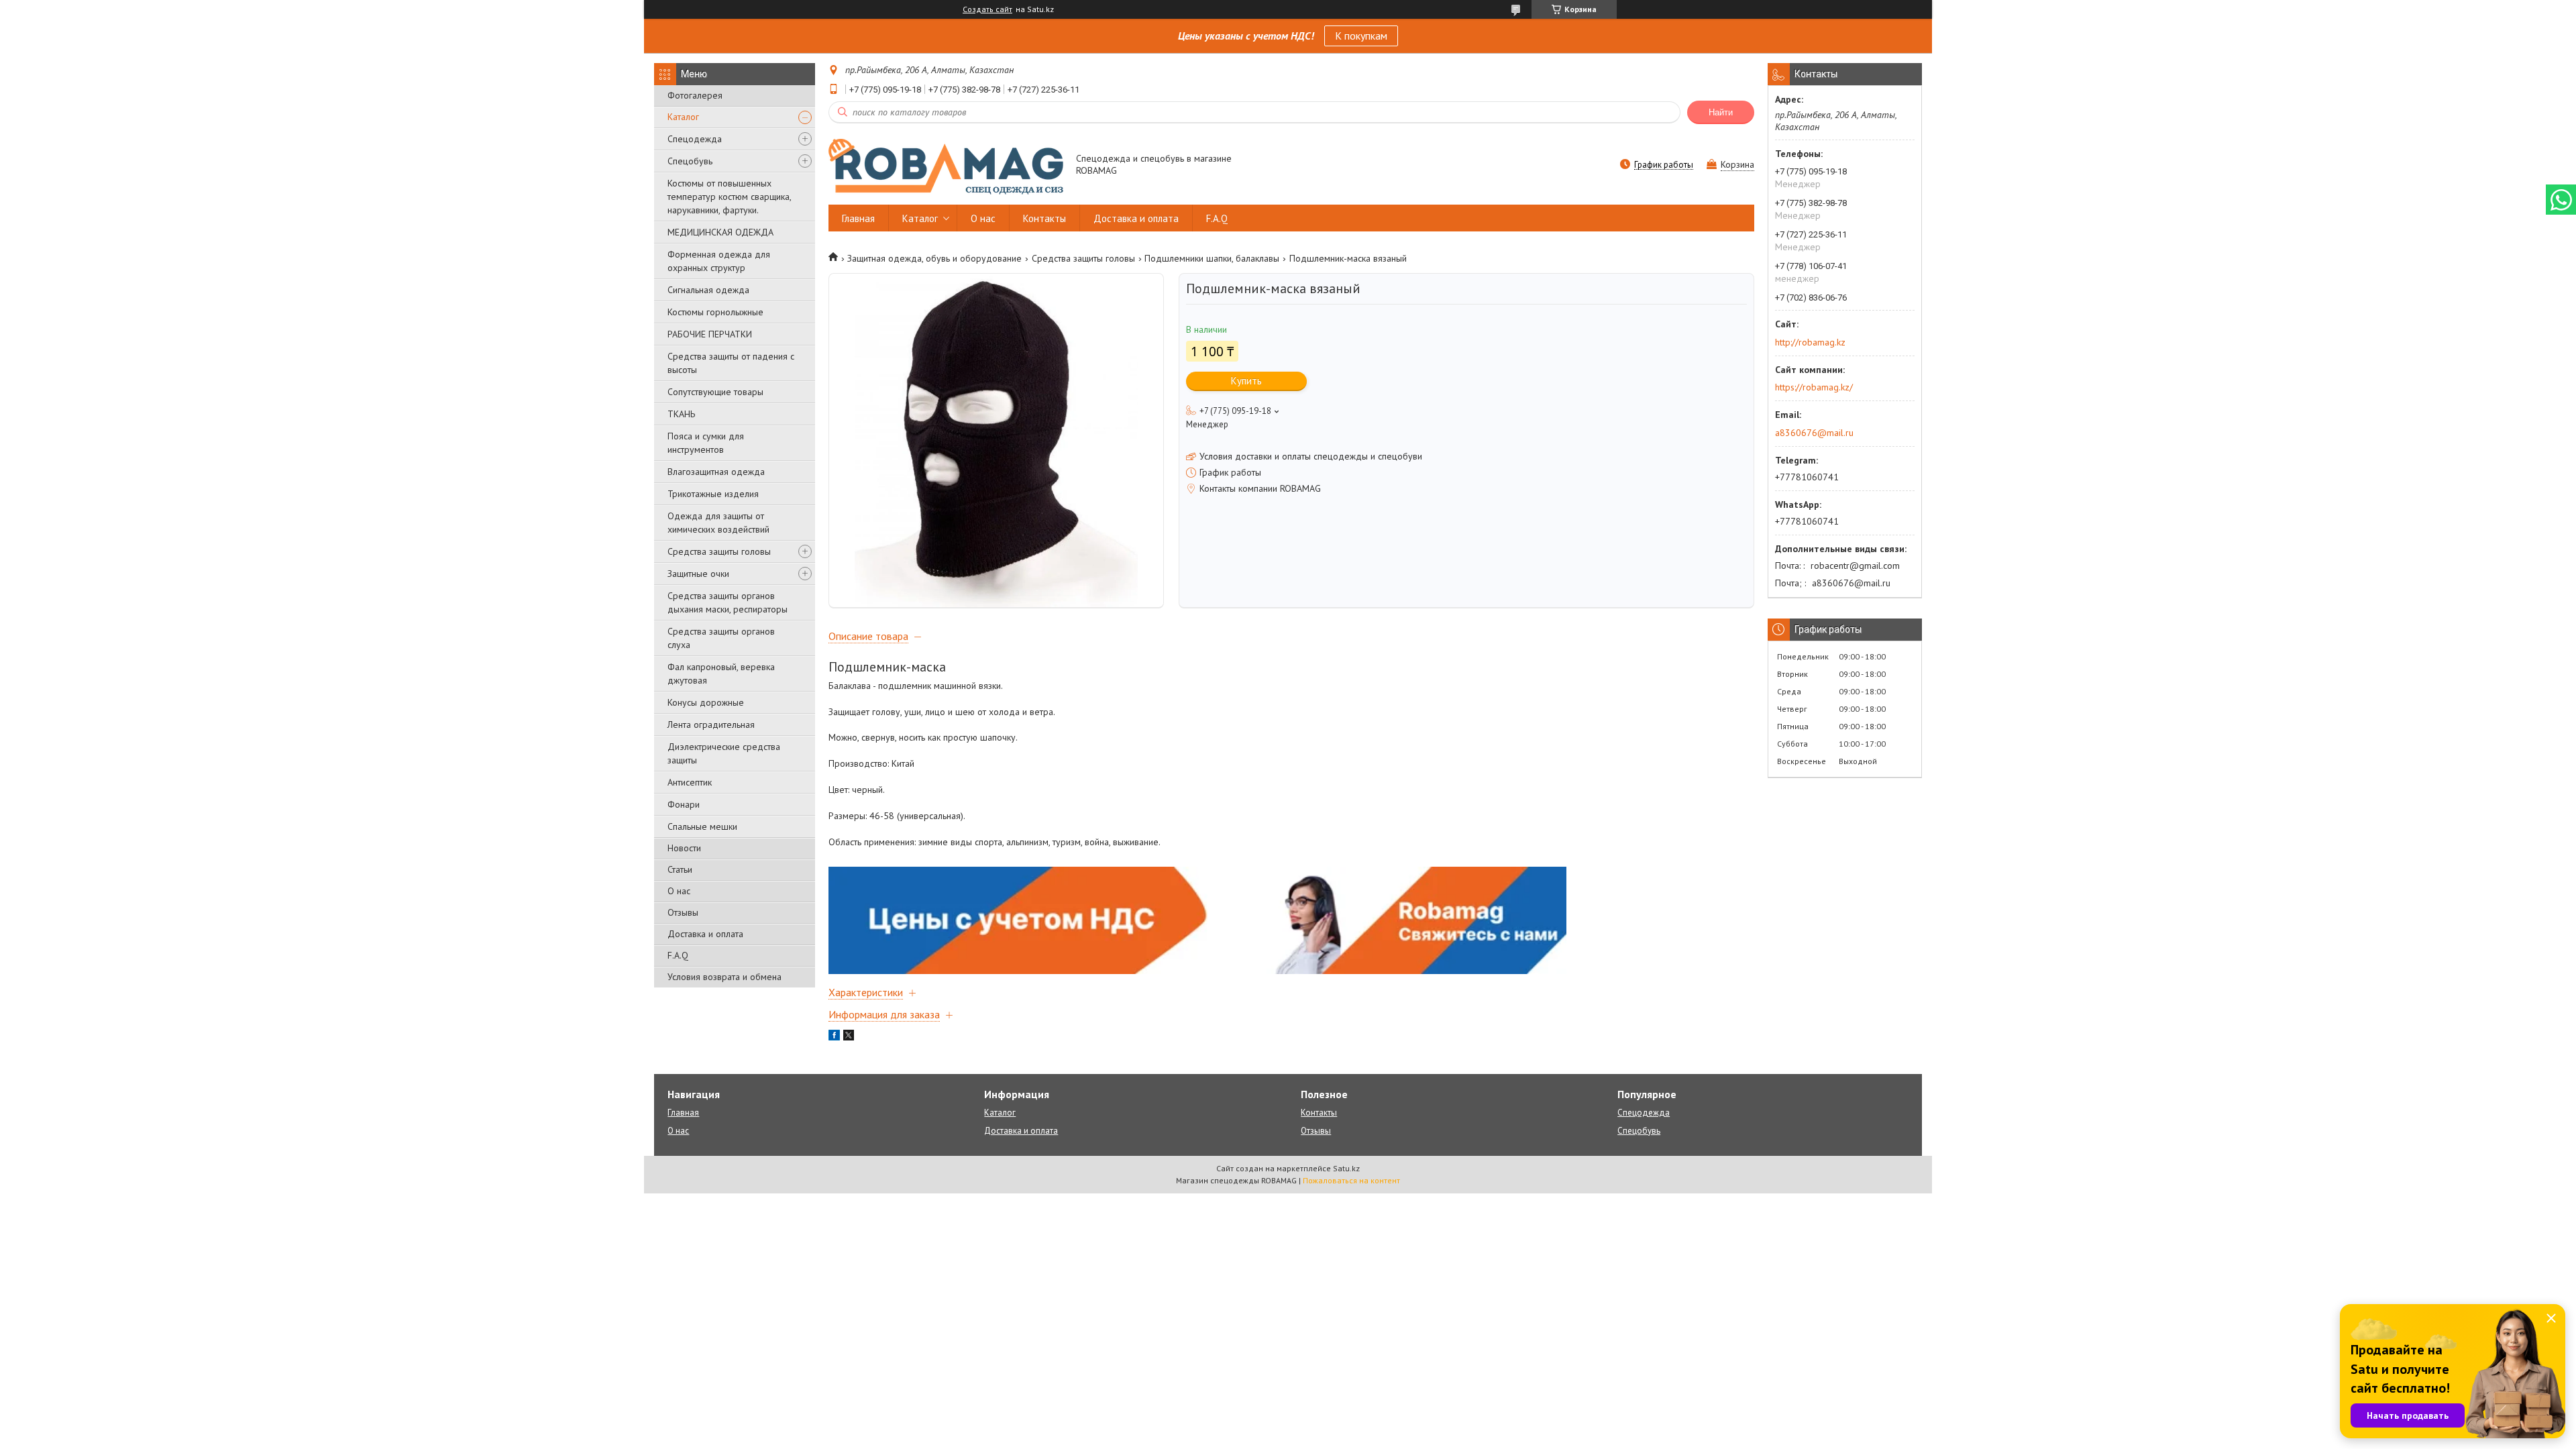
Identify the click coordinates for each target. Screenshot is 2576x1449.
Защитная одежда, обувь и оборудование (934, 258)
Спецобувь (690, 161)
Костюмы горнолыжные (715, 312)
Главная (858, 218)
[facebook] (834, 1037)
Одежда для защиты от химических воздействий (718, 523)
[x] (849, 1037)
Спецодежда (695, 139)
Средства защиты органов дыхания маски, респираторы (728, 602)
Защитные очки (698, 574)
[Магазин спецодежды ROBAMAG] (946, 166)
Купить (1246, 381)
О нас (679, 891)
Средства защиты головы (719, 551)
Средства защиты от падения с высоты (731, 363)
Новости (684, 848)
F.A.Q (678, 955)
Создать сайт (987, 9)
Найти (1721, 112)
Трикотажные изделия (713, 494)
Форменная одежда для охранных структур (719, 261)
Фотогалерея (695, 95)
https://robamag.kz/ (1814, 387)
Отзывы (683, 912)
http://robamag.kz (1810, 342)
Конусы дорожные (706, 702)
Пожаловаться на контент (1351, 1180)
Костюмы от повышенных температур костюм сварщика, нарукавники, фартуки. (729, 197)
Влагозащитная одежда (716, 472)
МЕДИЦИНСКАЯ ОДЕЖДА (720, 232)
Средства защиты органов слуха (721, 638)
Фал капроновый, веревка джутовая (721, 674)
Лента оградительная (711, 724)
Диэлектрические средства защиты (724, 753)
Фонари (684, 804)
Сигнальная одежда (708, 290)
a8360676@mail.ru (1814, 433)
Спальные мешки (702, 826)
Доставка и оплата (705, 934)
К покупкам (1361, 36)
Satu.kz (1346, 1168)
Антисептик (690, 782)
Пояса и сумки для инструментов (706, 443)
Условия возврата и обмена (724, 977)
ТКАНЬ (681, 414)
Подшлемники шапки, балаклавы (1212, 258)
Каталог (683, 117)
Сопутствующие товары (715, 392)
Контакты (1044, 218)
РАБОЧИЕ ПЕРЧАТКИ (710, 334)
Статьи (680, 869)
